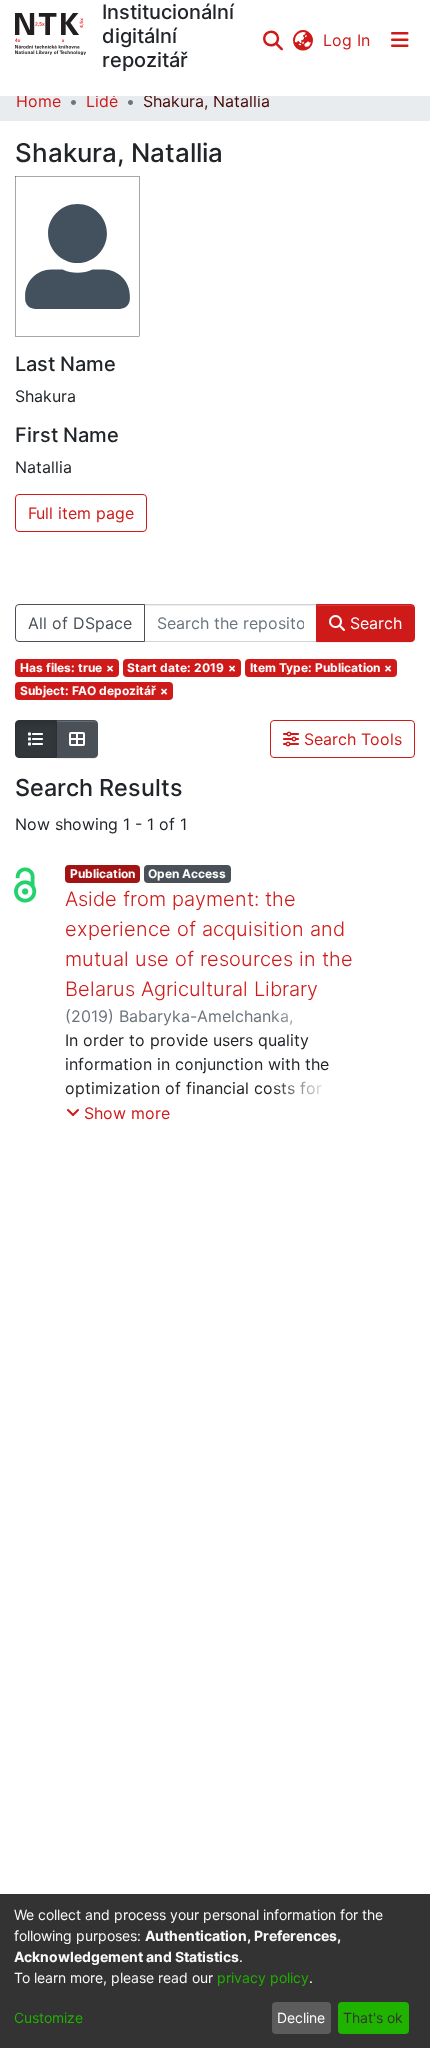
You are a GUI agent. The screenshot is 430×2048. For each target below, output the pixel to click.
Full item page (81, 513)
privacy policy (263, 1977)
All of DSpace (80, 623)
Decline (301, 2017)
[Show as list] (36, 739)
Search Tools (350, 739)
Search (373, 623)
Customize (48, 2017)
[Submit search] (272, 40)
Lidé (102, 101)
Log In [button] (347, 40)
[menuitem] (302, 40)
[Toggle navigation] (400, 40)
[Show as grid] (77, 739)
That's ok (373, 2017)
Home (38, 101)
